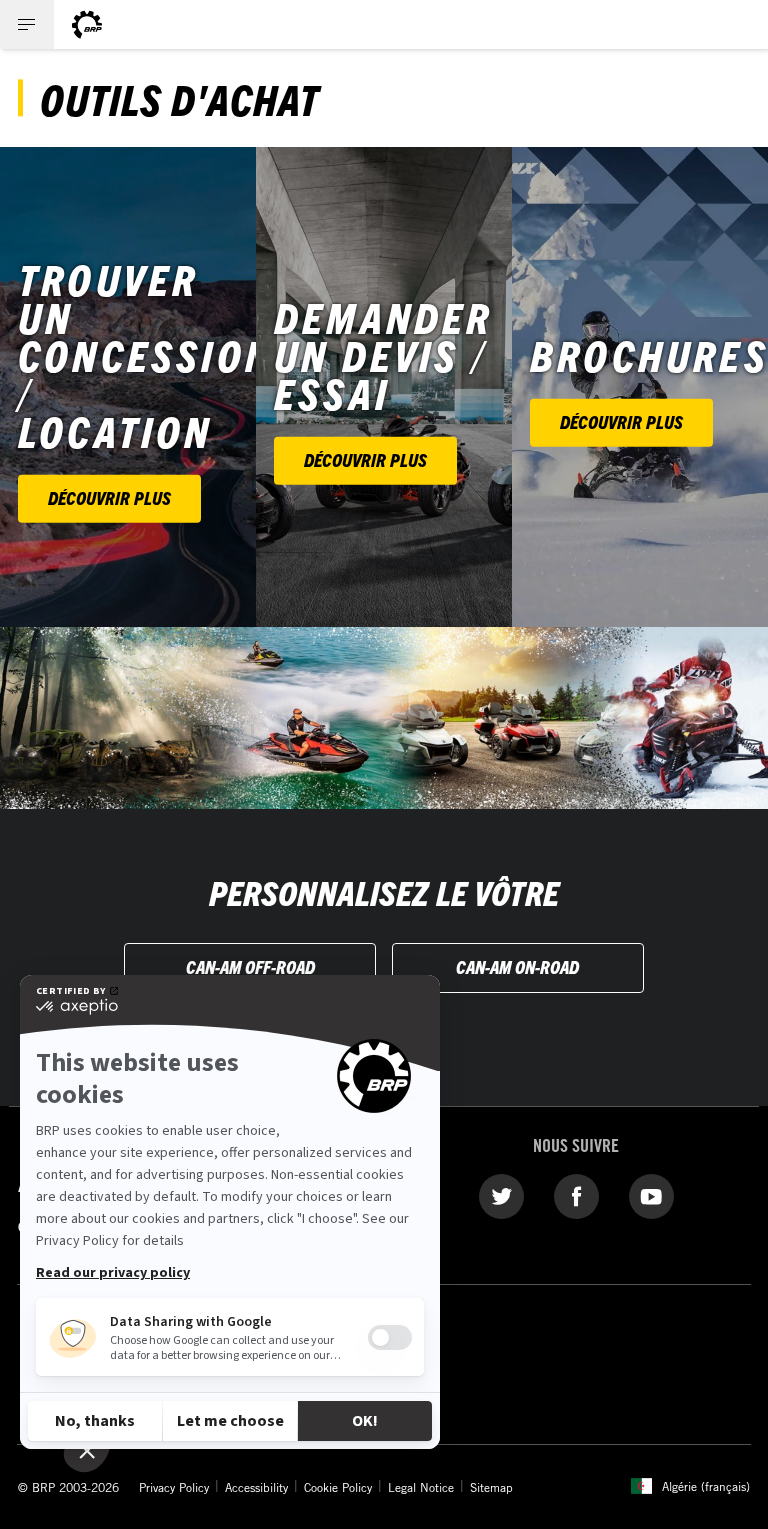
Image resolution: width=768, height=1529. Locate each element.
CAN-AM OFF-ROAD (250, 966)
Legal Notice (421, 1487)
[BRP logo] (87, 24)
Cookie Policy (338, 1487)
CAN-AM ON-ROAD (517, 966)
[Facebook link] (576, 1195)
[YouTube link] (651, 1195)
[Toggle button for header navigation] (27, 24)
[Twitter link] (501, 1195)
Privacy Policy (174, 1487)
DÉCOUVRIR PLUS (109, 497)
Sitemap (491, 1487)
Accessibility (256, 1487)
